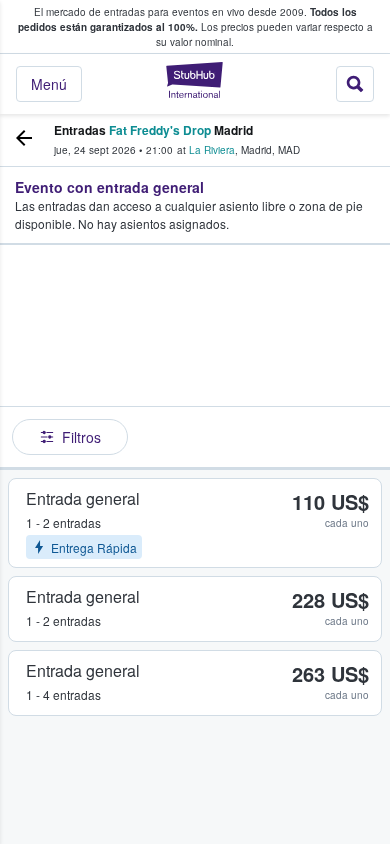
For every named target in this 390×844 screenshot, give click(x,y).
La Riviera (212, 150)
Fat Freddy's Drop (160, 130)
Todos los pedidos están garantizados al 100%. (187, 19)
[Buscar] (355, 84)
